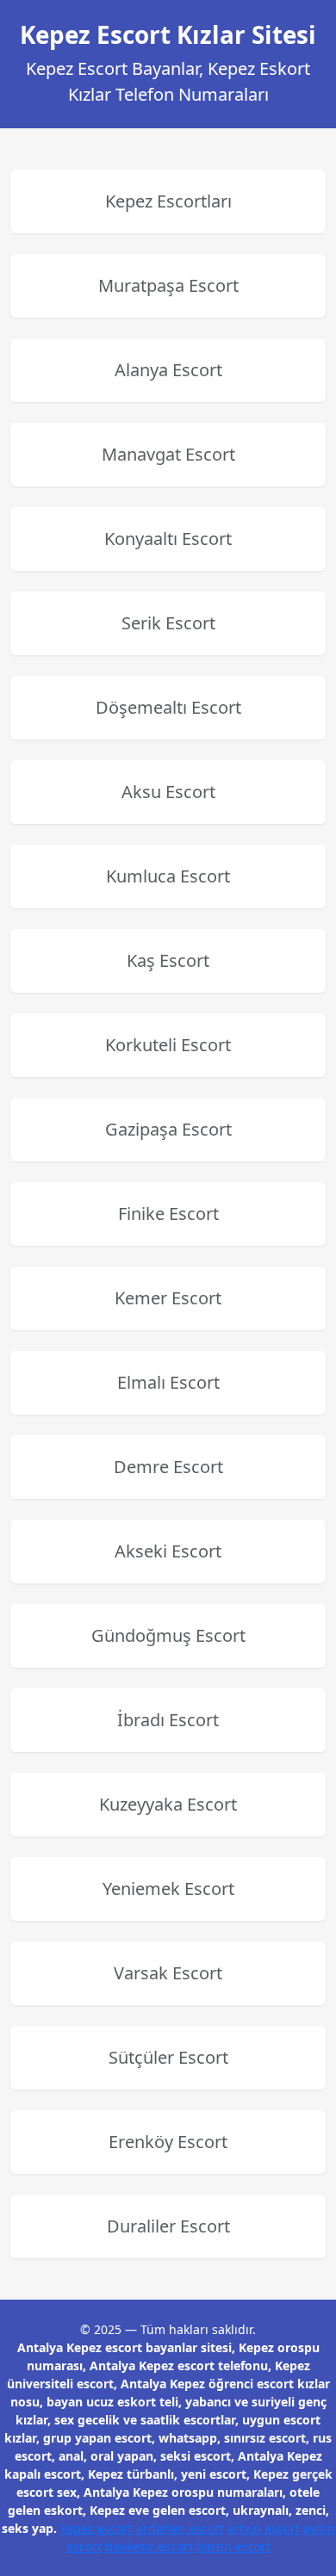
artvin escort (264, 2528)
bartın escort (233, 2546)
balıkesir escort (149, 2546)
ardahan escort (180, 2528)
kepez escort (96, 2528)
